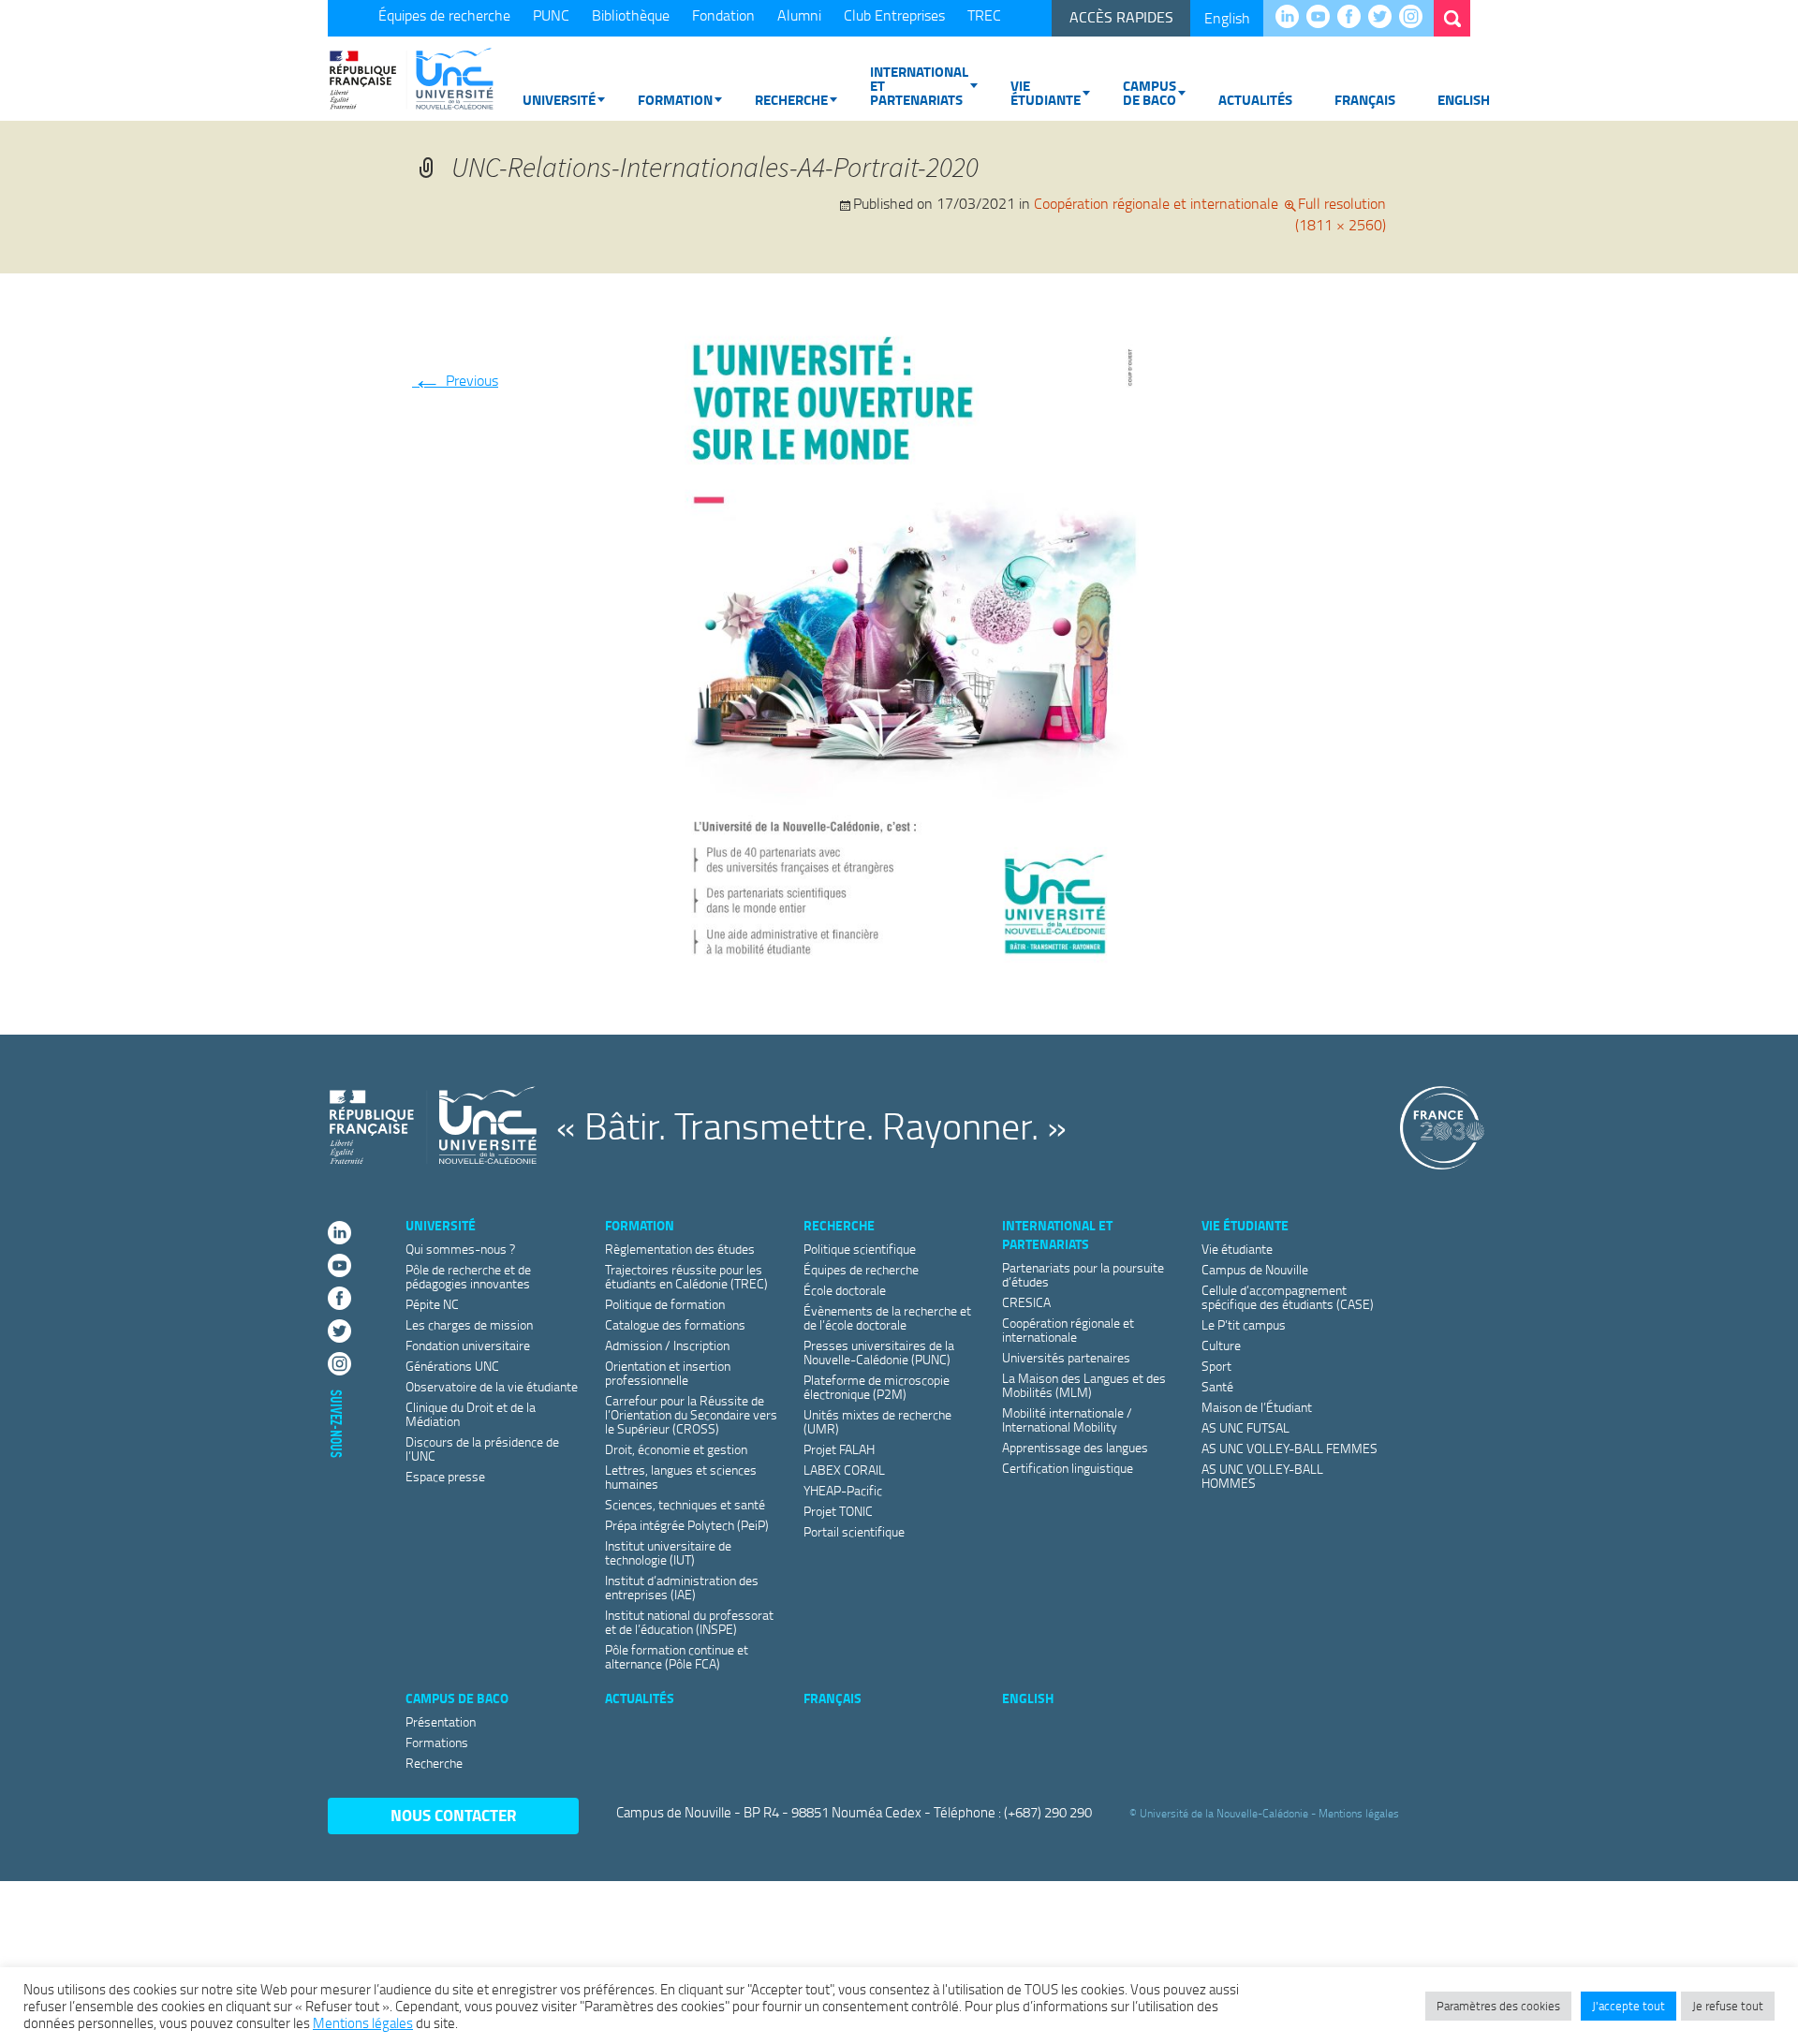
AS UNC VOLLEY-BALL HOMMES (1262, 1476)
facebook (1354, 18)
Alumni (799, 15)
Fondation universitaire (468, 1345)
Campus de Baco (1150, 92)
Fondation (723, 15)
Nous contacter (454, 1815)
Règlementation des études (680, 1249)
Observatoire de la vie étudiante (492, 1386)
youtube (1323, 18)
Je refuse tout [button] (1728, 2006)
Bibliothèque (631, 15)
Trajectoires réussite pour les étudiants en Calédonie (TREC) (686, 1276)
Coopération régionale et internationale (1156, 203)
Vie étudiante (1046, 92)
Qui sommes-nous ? (460, 1249)
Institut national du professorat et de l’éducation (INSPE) (689, 1622)
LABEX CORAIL (844, 1470)
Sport (1216, 1366)
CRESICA (1026, 1302)
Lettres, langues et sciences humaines (681, 1477)
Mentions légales (1359, 1813)
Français (1365, 99)
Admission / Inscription (667, 1345)
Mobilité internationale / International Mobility (1067, 1419)
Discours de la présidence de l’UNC (482, 1448)
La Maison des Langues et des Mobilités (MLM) (1084, 1385)
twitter (1385, 18)
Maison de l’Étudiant (1257, 1407)
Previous (455, 380)
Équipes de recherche (444, 15)
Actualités (1255, 99)
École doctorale (845, 1290)
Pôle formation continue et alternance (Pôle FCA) (677, 1656)
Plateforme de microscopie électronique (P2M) (877, 1387)
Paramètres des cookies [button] (1498, 2006)
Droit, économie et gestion (676, 1449)
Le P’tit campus (1244, 1324)
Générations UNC (452, 1366)
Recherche (791, 99)
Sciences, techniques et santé (685, 1504)
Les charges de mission (469, 1324)
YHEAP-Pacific (843, 1490)
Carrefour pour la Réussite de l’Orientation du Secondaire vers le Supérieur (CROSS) (691, 1414)
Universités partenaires (1066, 1357)
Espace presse (445, 1476)
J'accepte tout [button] (1629, 2006)
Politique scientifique (860, 1249)
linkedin (1292, 18)
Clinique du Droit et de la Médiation (471, 1414)
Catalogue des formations (675, 1324)
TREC (984, 15)
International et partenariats (919, 85)
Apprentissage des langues (1075, 1447)
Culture (1221, 1345)
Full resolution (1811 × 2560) (1341, 214)
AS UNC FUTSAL (1245, 1427)
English (1227, 18)
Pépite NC (432, 1304)
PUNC (551, 15)
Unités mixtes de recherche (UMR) (877, 1421)
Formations (437, 1742)
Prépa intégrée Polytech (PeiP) (687, 1525)
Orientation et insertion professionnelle (668, 1373)
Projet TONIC (838, 1511)
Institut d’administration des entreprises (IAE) (682, 1587)
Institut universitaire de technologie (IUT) (668, 1552)
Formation (675, 99)
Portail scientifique (854, 1531)
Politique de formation (665, 1304)
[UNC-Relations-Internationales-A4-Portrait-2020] (899, 645)
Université (559, 99)
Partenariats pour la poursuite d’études (1083, 1274)
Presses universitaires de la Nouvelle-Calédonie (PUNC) (879, 1352)
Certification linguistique (1068, 1468)
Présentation (441, 1721)
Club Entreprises (894, 15)
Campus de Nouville (1255, 1269)
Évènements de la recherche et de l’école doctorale (887, 1317)
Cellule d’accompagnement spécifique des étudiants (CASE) (1288, 1297)
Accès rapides (1121, 17)
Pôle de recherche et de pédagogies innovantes (468, 1276)
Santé (1217, 1386)
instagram (1415, 18)
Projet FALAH (839, 1449)
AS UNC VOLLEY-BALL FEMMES (1290, 1448)
